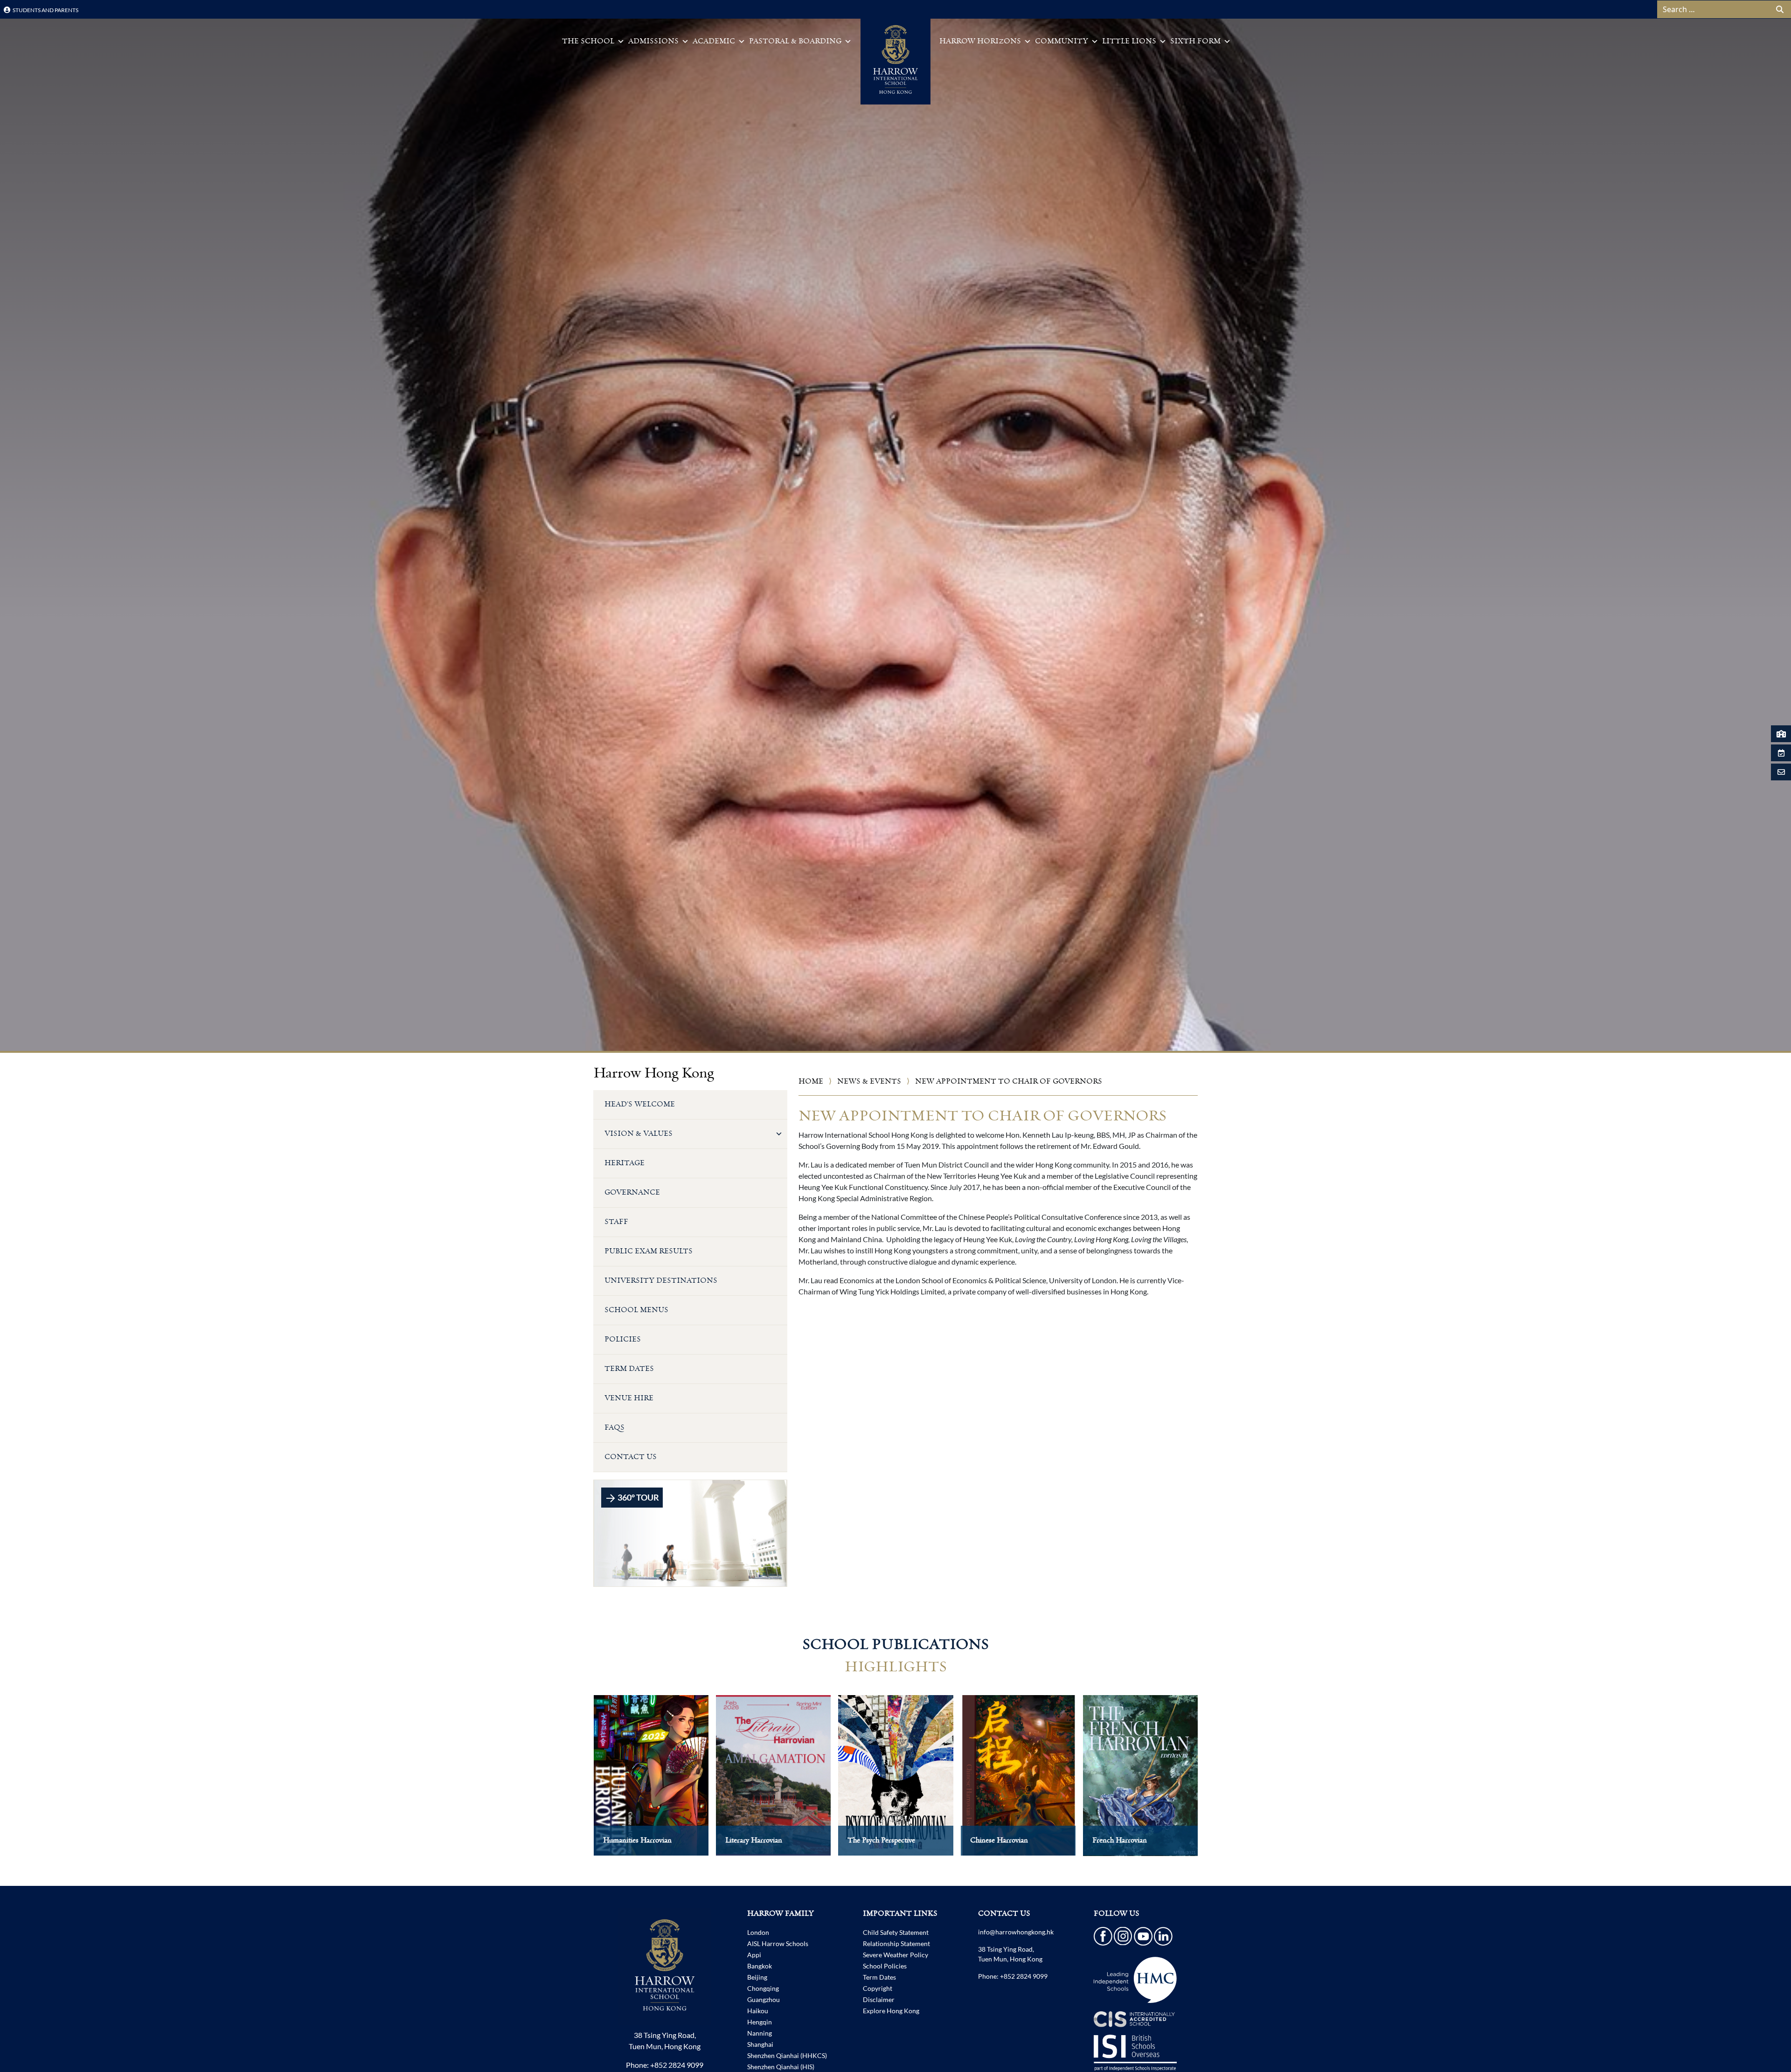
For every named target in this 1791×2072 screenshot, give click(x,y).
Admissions (653, 41)
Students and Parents (45, 10)
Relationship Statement (896, 1943)
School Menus (636, 1310)
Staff (616, 1222)
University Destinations (661, 1281)
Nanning (760, 2033)
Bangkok (760, 1966)
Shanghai (760, 2044)
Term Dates (629, 1369)
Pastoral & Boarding (795, 41)
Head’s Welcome (640, 1104)
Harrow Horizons (980, 41)
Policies (623, 1339)
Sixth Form (1195, 41)
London (758, 1932)
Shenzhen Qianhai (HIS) (781, 2067)
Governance (632, 1192)
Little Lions (1129, 41)
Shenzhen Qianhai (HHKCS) (787, 2055)
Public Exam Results (649, 1251)
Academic (714, 41)
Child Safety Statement (896, 1932)
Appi (754, 1955)
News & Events (869, 1081)
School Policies (885, 1966)
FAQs (614, 1428)
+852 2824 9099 (677, 2065)
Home (811, 1081)
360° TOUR (638, 1497)
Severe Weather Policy (895, 1955)
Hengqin (760, 2022)
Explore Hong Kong (891, 2011)
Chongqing (763, 1988)
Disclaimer (879, 1999)
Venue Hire (629, 1398)
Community (1062, 41)
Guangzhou (764, 1999)
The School (588, 41)
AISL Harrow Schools (778, 1943)
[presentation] (574, 1785)
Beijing (757, 1977)
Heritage (625, 1163)
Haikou (758, 2011)
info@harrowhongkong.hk (1016, 1932)
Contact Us (631, 1457)
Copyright (878, 1988)
